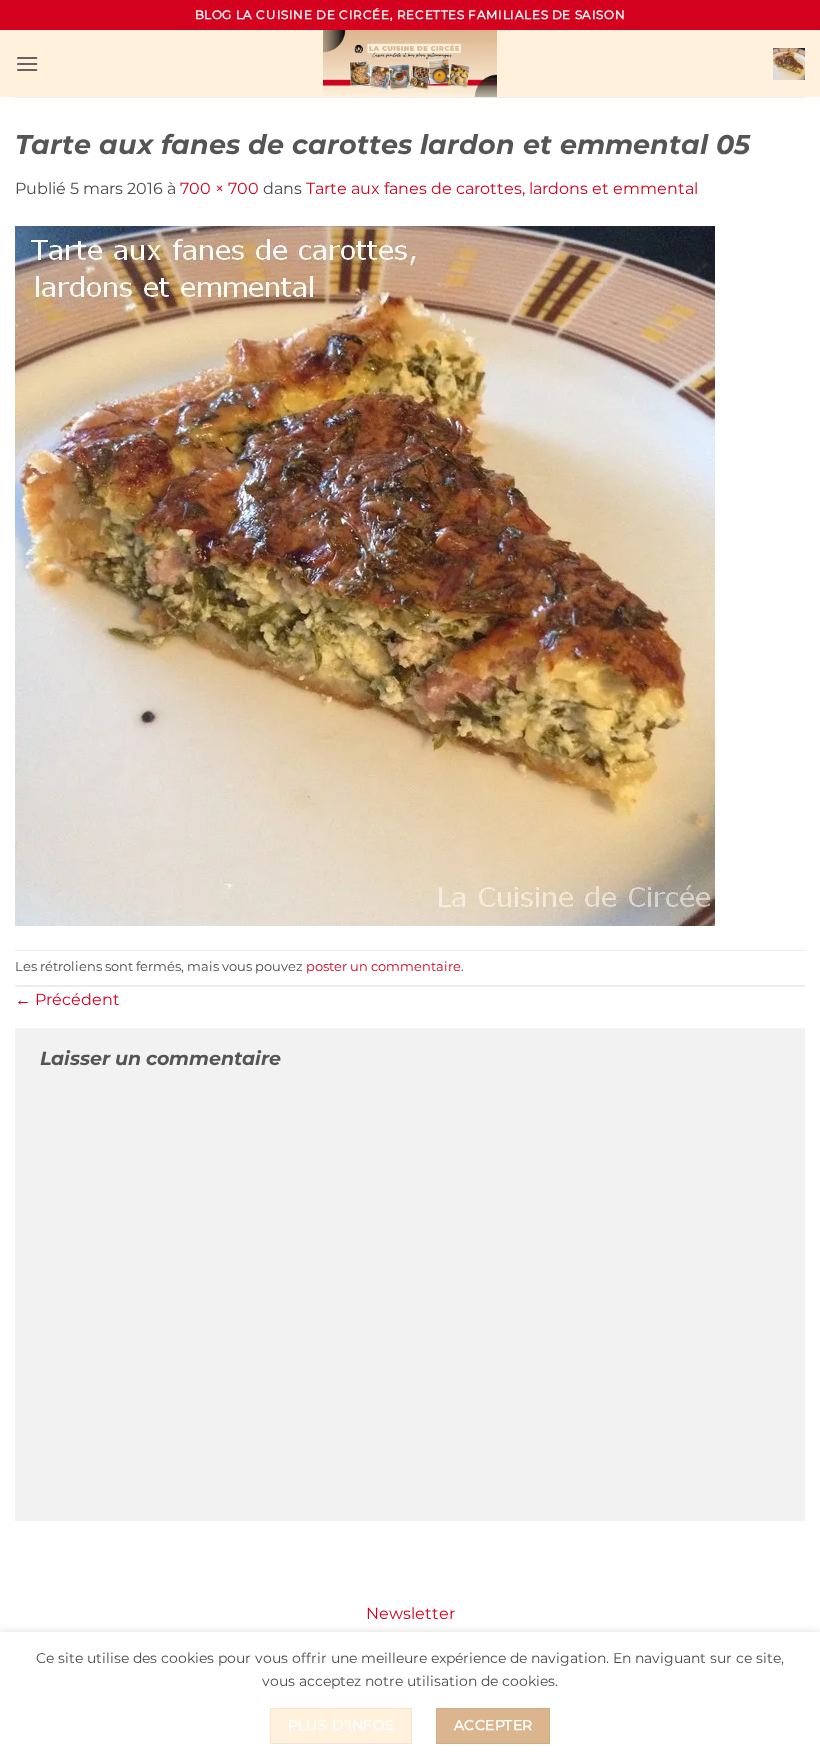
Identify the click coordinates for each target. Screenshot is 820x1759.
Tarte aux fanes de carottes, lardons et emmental (502, 188)
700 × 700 (219, 188)
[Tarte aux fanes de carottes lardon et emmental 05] (365, 574)
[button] (27, 63)
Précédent (67, 999)
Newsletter (410, 1613)
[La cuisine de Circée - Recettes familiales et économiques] (410, 63)
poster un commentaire (383, 966)
